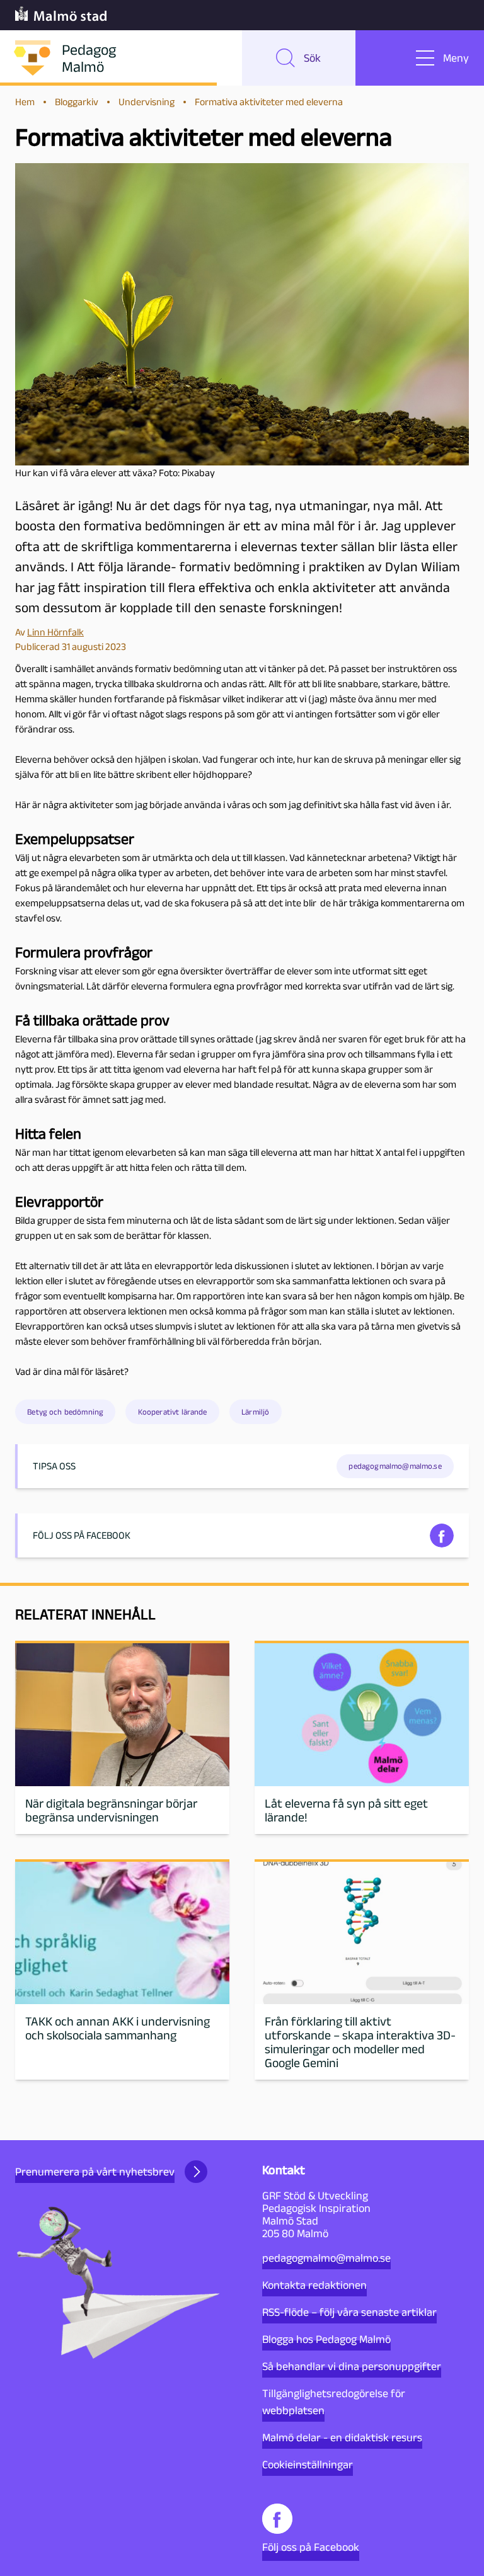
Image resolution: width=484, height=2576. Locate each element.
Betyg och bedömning (65, 1412)
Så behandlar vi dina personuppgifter (352, 2366)
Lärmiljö (255, 1412)
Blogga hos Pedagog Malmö (326, 2339)
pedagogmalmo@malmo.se (326, 2258)
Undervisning (147, 102)
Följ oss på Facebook (311, 2547)
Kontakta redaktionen (314, 2285)
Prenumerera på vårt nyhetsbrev (95, 2172)
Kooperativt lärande (173, 1412)
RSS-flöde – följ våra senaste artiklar (349, 2312)
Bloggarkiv (77, 102)
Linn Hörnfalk (55, 632)
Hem (25, 102)
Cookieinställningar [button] (308, 2465)
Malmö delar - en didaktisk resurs (342, 2437)
